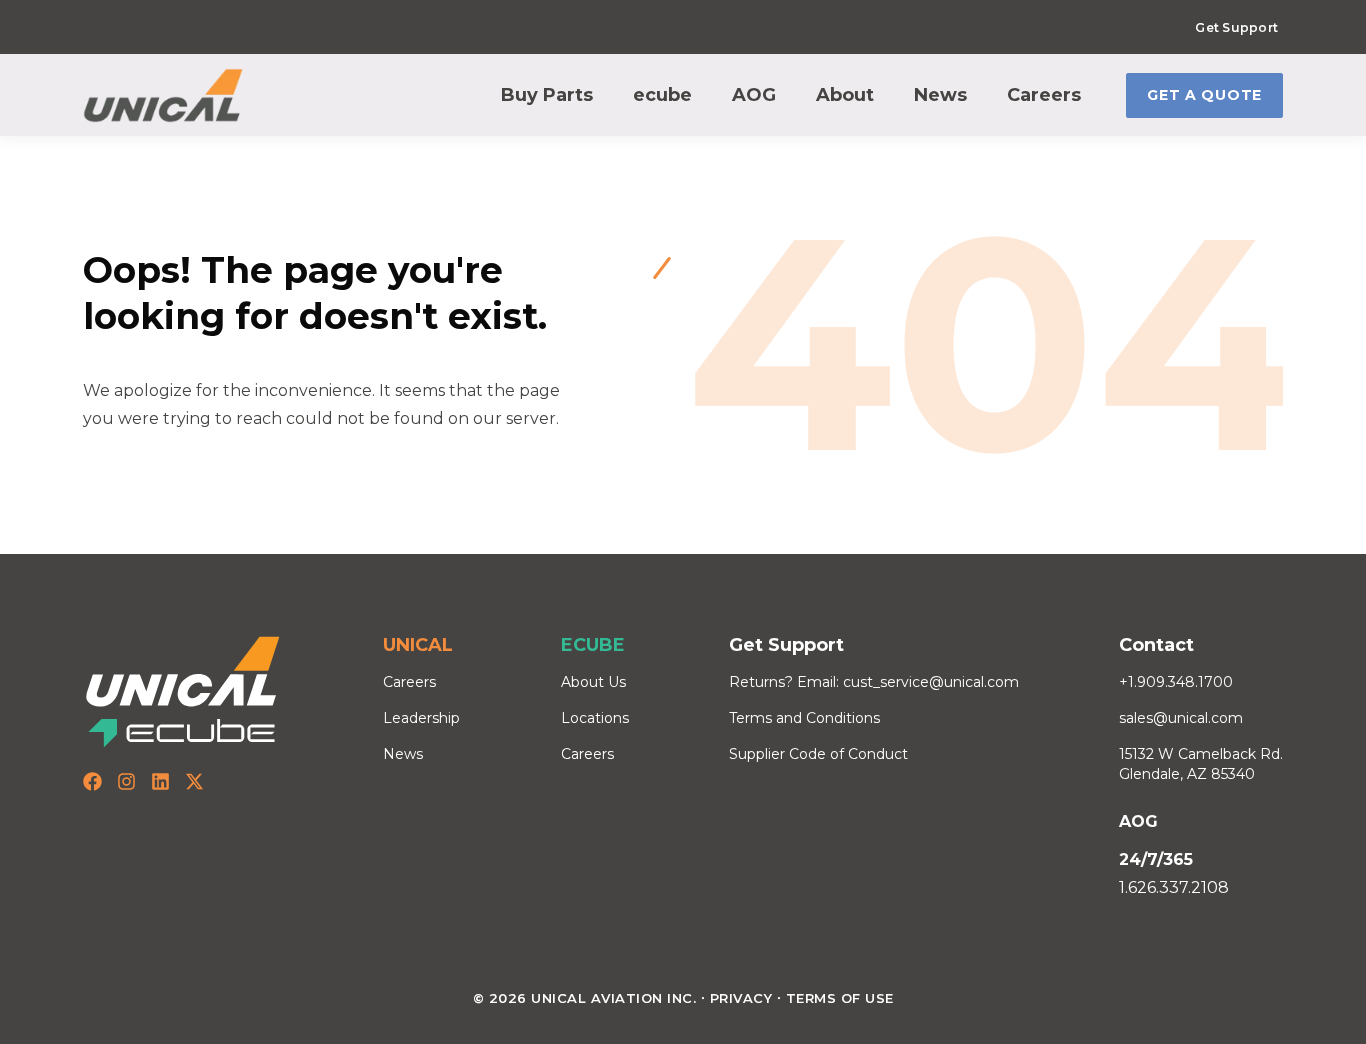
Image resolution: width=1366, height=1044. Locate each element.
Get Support (1236, 27)
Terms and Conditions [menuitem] (804, 718)
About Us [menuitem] (593, 682)
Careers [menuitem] (409, 682)
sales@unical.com (1181, 718)
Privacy (741, 998)
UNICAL (418, 645)
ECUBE (593, 645)
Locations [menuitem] (595, 718)
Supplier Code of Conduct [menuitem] (818, 754)
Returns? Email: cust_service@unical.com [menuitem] (874, 682)
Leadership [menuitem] (421, 718)
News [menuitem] (403, 754)
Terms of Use (840, 998)
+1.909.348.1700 (1176, 682)
